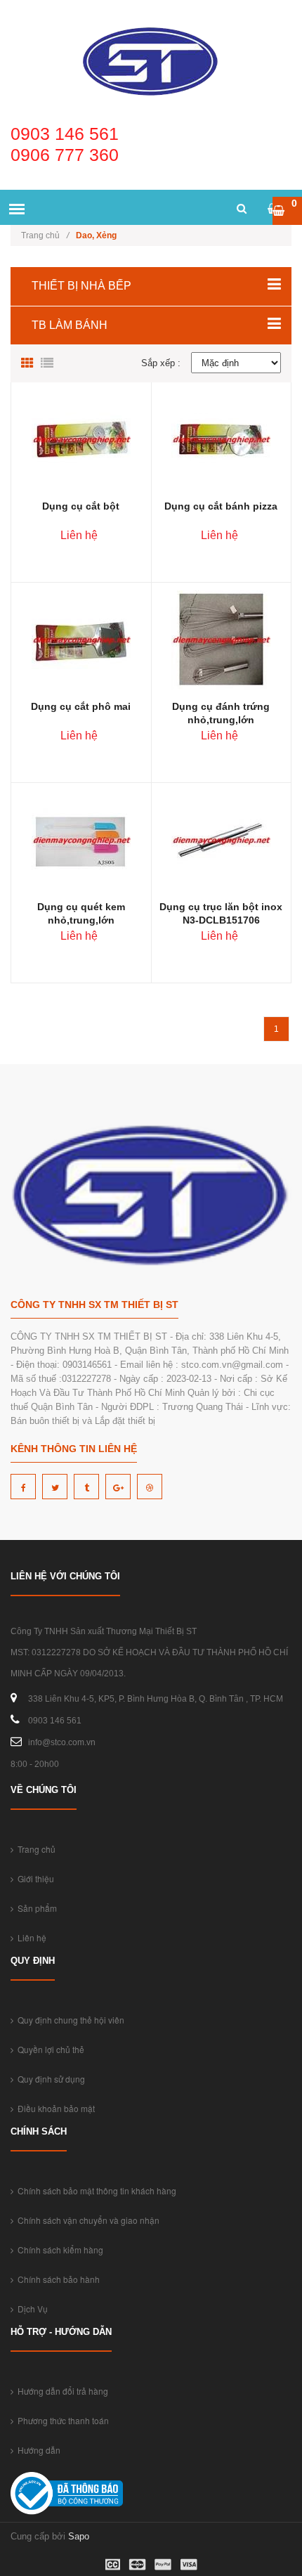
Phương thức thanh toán (61, 2420)
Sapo (79, 2536)
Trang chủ (45, 235)
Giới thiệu (34, 1878)
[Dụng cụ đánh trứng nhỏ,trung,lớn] (221, 639)
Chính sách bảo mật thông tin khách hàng (95, 2190)
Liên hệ (30, 1937)
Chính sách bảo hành (57, 2279)
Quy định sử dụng (49, 2079)
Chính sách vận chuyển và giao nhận (86, 2220)
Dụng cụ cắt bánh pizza (221, 506)
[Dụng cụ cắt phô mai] (81, 639)
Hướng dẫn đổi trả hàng (61, 2391)
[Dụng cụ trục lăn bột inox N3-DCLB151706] (221, 840)
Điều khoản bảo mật (54, 2108)
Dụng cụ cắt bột (81, 506)
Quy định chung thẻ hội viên (69, 2020)
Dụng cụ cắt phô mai (81, 706)
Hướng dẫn (37, 2450)
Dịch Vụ (31, 2309)
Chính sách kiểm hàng (58, 2250)
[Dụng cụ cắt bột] (81, 439)
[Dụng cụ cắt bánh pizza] (221, 439)
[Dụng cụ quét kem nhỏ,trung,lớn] (81, 840)
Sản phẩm (35, 1908)
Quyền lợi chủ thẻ (49, 2049)
